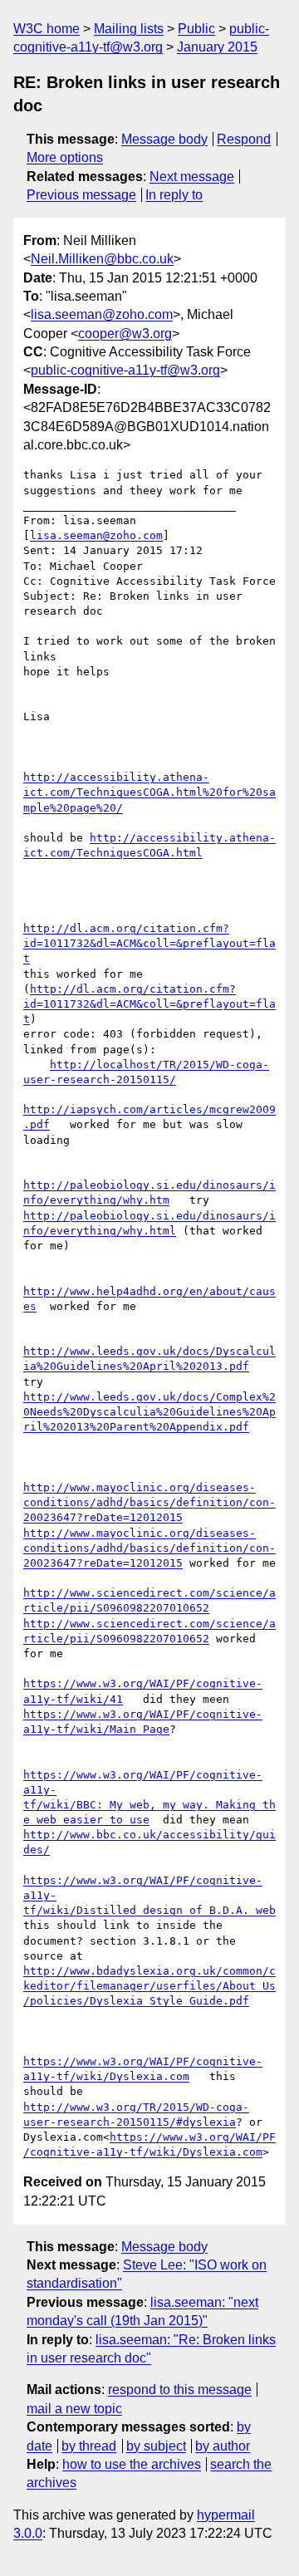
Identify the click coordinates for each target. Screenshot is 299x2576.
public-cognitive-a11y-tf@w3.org (125, 370)
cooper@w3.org (125, 334)
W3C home (47, 29)
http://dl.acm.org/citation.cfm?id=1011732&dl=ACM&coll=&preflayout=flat (149, 943)
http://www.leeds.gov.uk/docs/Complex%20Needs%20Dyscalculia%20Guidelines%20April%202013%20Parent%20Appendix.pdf (149, 1412)
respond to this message (180, 2390)
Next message (192, 177)
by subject (156, 2446)
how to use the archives (132, 2464)
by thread (89, 2446)
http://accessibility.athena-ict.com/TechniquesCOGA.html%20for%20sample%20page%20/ (149, 792)
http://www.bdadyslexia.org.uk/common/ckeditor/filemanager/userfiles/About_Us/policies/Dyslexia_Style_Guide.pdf (149, 1986)
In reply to (174, 195)
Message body (164, 139)
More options (65, 157)
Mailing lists (129, 29)
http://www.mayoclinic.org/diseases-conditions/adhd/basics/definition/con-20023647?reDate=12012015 (149, 1502)
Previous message (81, 195)
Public (196, 29)
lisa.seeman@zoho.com (102, 314)
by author (223, 2446)
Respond (244, 139)
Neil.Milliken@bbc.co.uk (102, 259)
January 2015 (217, 47)
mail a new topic (74, 2409)
